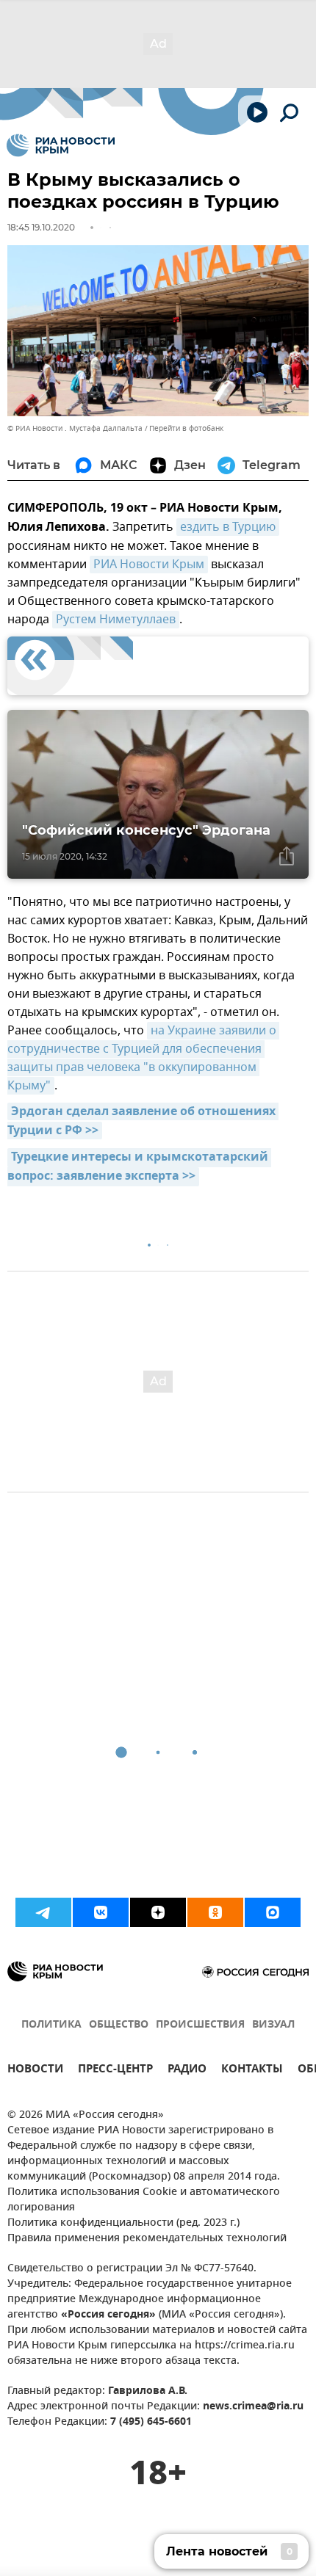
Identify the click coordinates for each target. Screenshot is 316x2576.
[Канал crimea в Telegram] (43, 1912)
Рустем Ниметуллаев (116, 620)
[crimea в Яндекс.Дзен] (158, 1912)
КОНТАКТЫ (252, 2071)
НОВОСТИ (35, 2071)
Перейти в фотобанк (186, 428)
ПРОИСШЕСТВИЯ (200, 2025)
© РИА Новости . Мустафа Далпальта (75, 428)
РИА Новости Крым (149, 565)
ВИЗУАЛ (273, 2025)
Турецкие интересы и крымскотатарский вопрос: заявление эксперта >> (139, 1167)
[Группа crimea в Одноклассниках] (215, 1912)
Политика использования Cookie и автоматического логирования (144, 2200)
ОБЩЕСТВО (119, 2025)
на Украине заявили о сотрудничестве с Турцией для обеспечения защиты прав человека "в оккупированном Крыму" (143, 1058)
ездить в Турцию (228, 527)
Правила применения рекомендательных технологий (147, 2239)
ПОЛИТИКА (51, 2025)
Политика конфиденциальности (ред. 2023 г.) (123, 2223)
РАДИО (187, 2071)
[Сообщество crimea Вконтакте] (101, 1912)
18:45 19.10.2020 (41, 227)
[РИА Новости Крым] (61, 145)
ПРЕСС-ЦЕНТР (115, 2071)
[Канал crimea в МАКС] (273, 1912)
